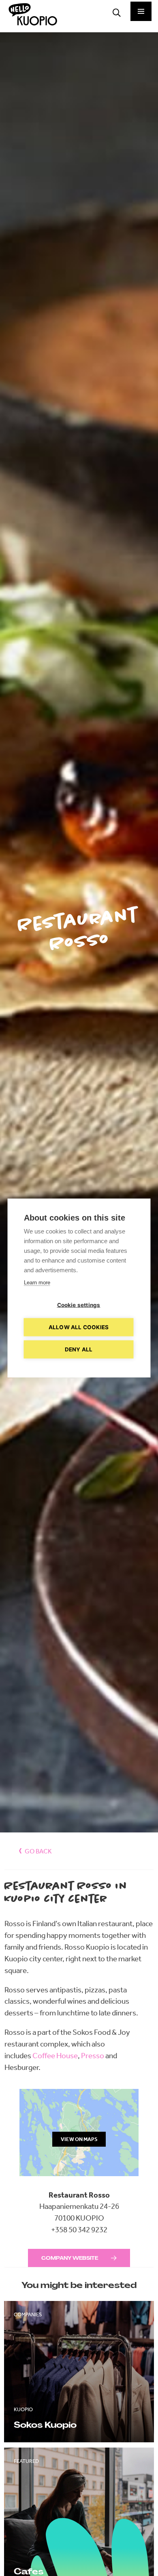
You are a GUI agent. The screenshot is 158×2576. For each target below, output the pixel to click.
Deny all (79, 1349)
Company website (70, 2258)
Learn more (37, 1283)
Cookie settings (79, 1305)
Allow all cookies (79, 1327)
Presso (93, 2056)
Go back (38, 1851)
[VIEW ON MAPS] (79, 2183)
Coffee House (55, 2056)
